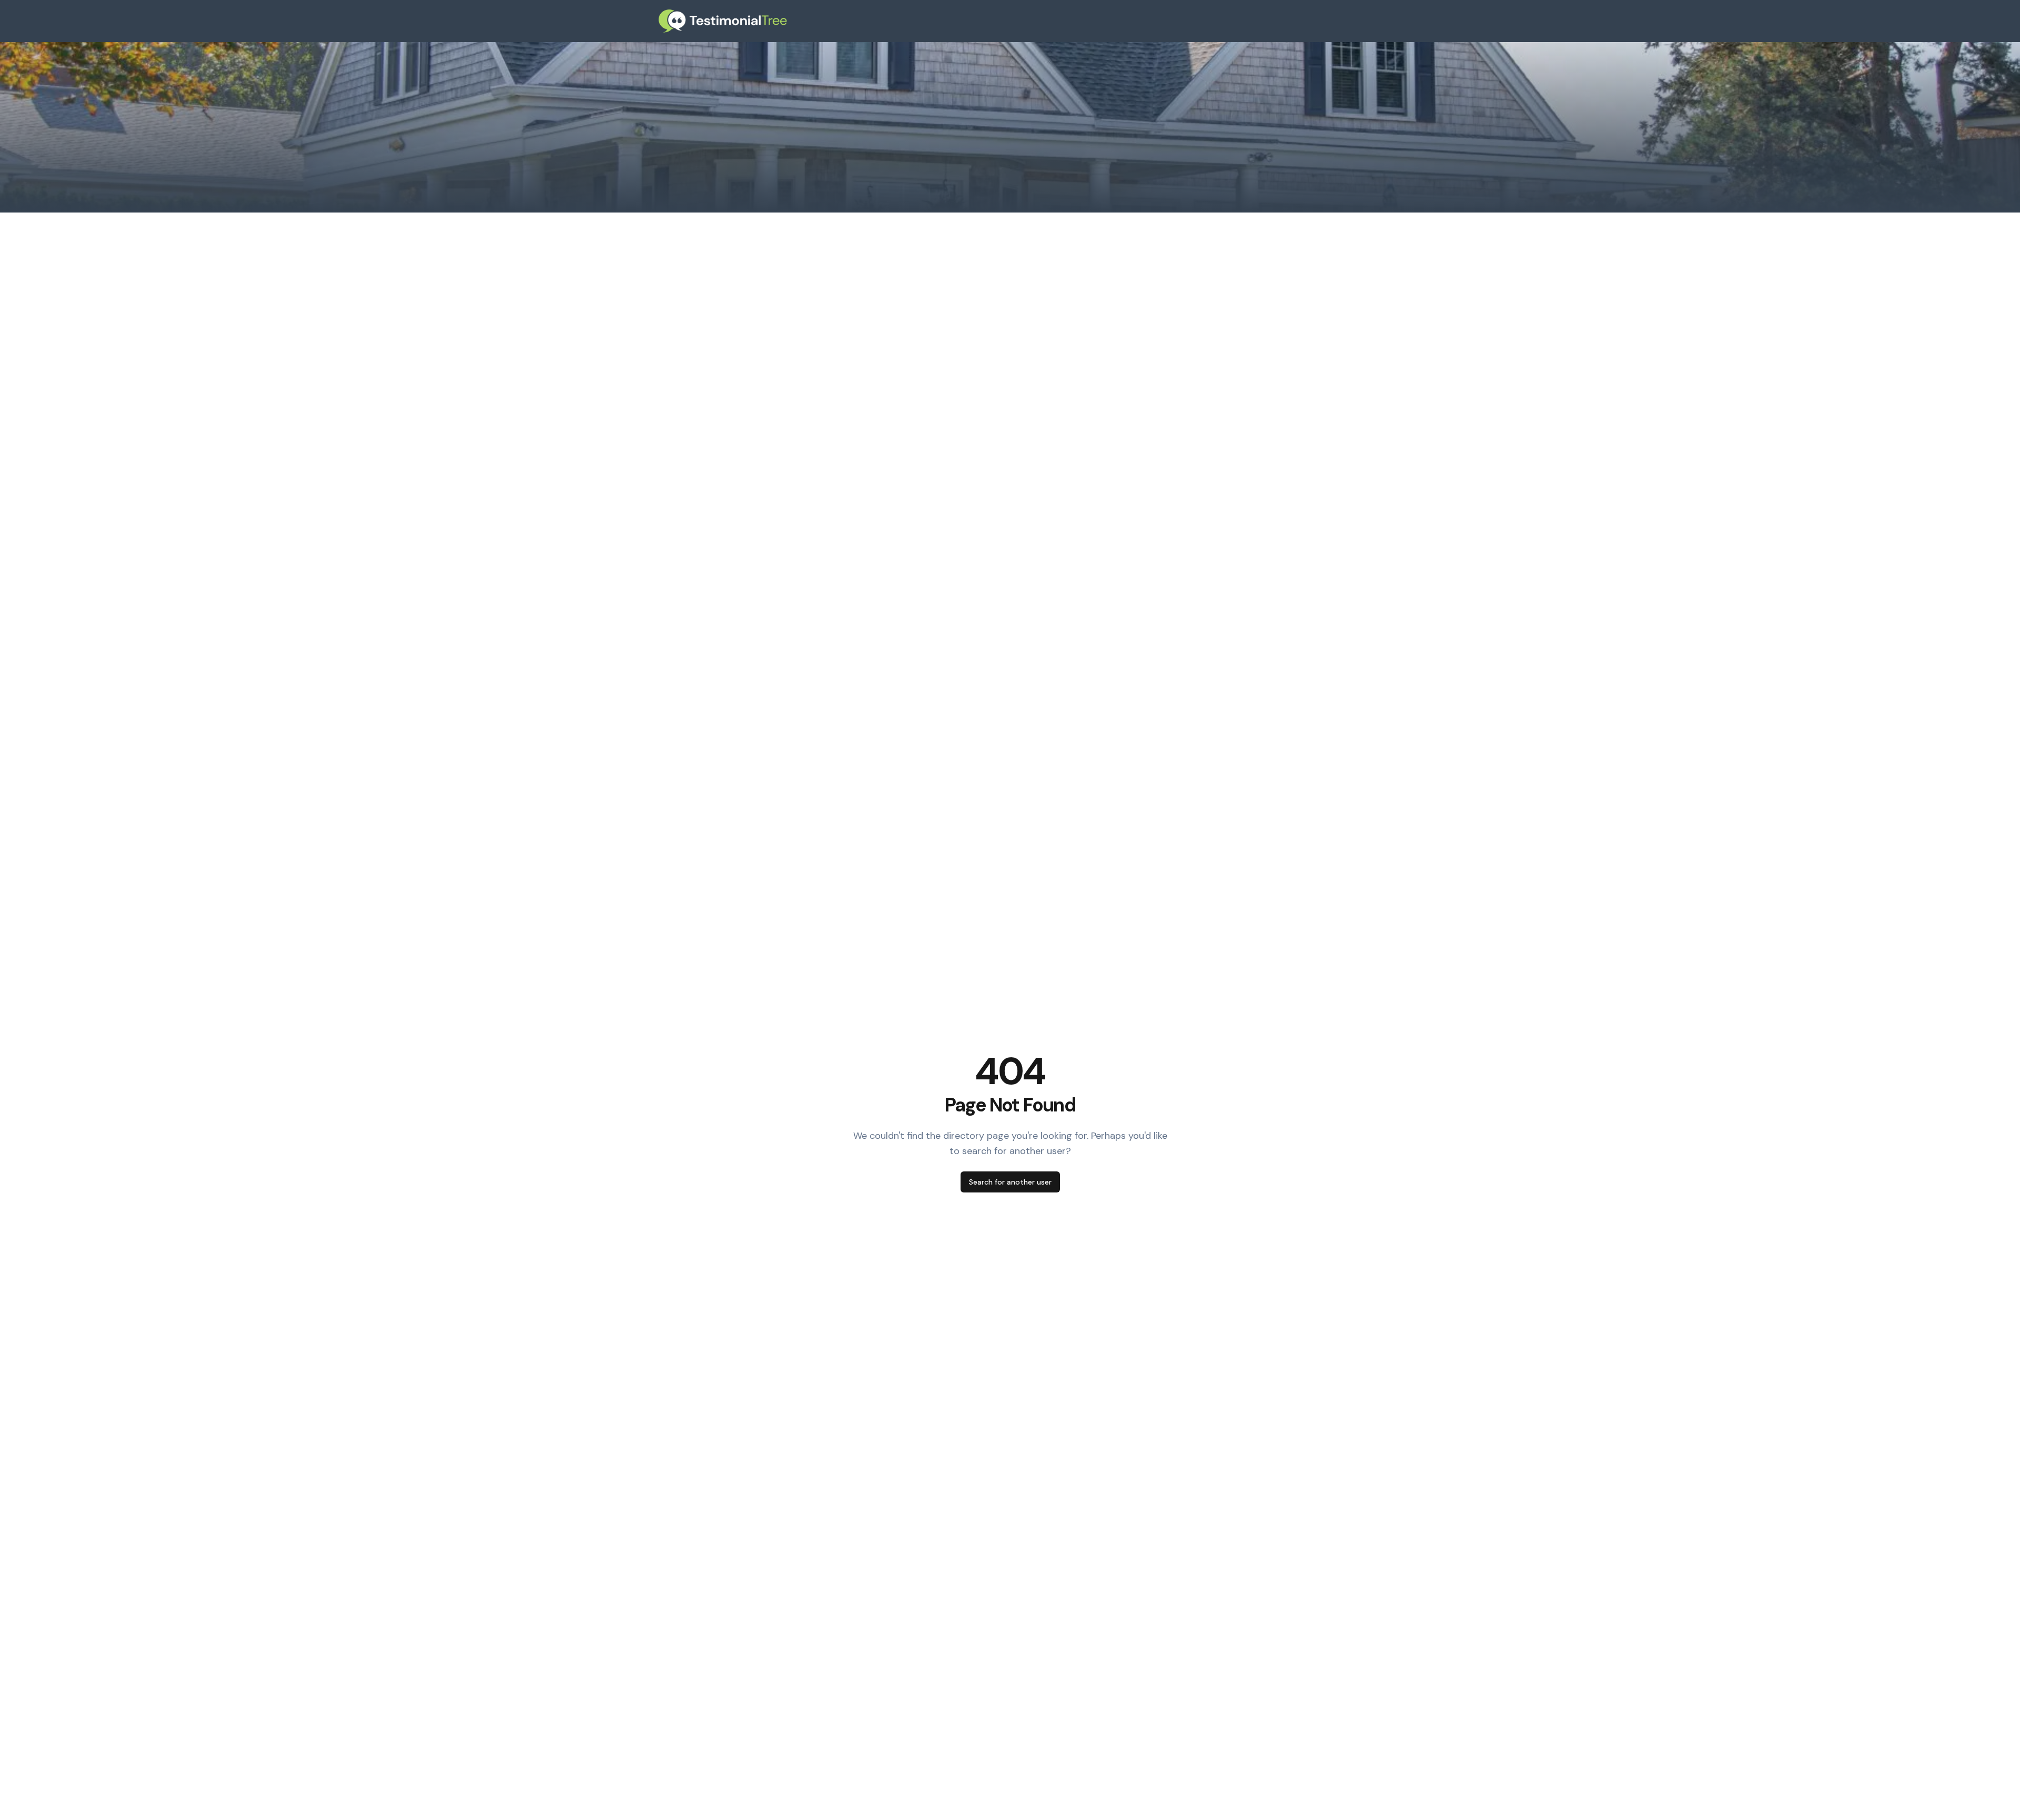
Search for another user (1010, 1182)
